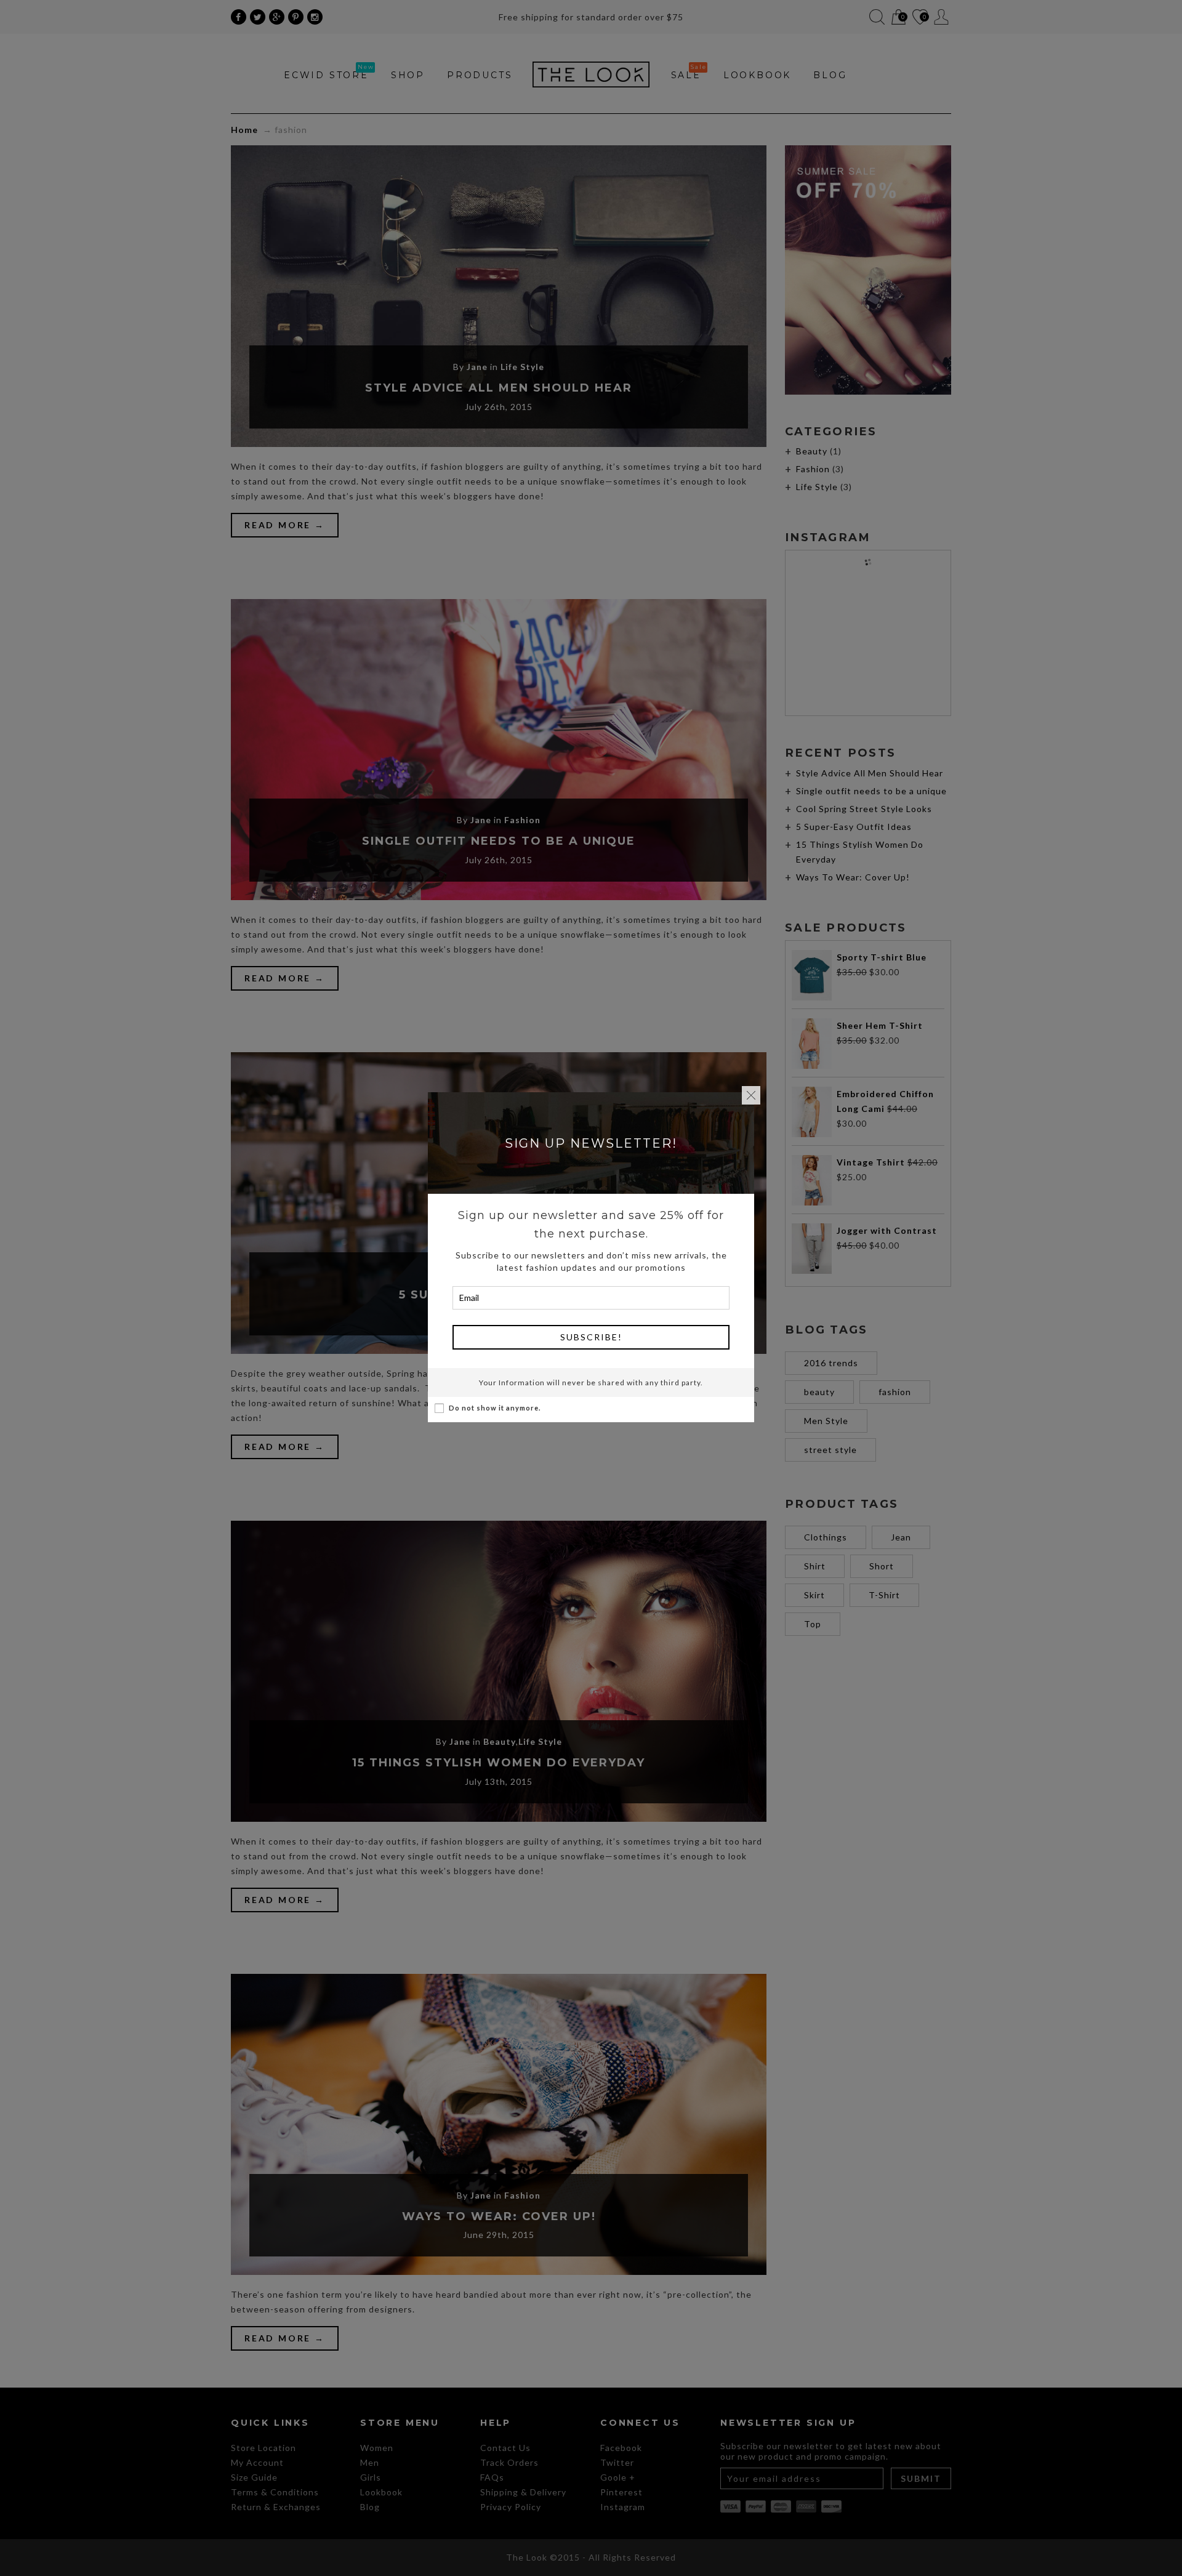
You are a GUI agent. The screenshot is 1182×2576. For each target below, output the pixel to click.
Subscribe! (591, 1337)
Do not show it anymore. (495, 1408)
